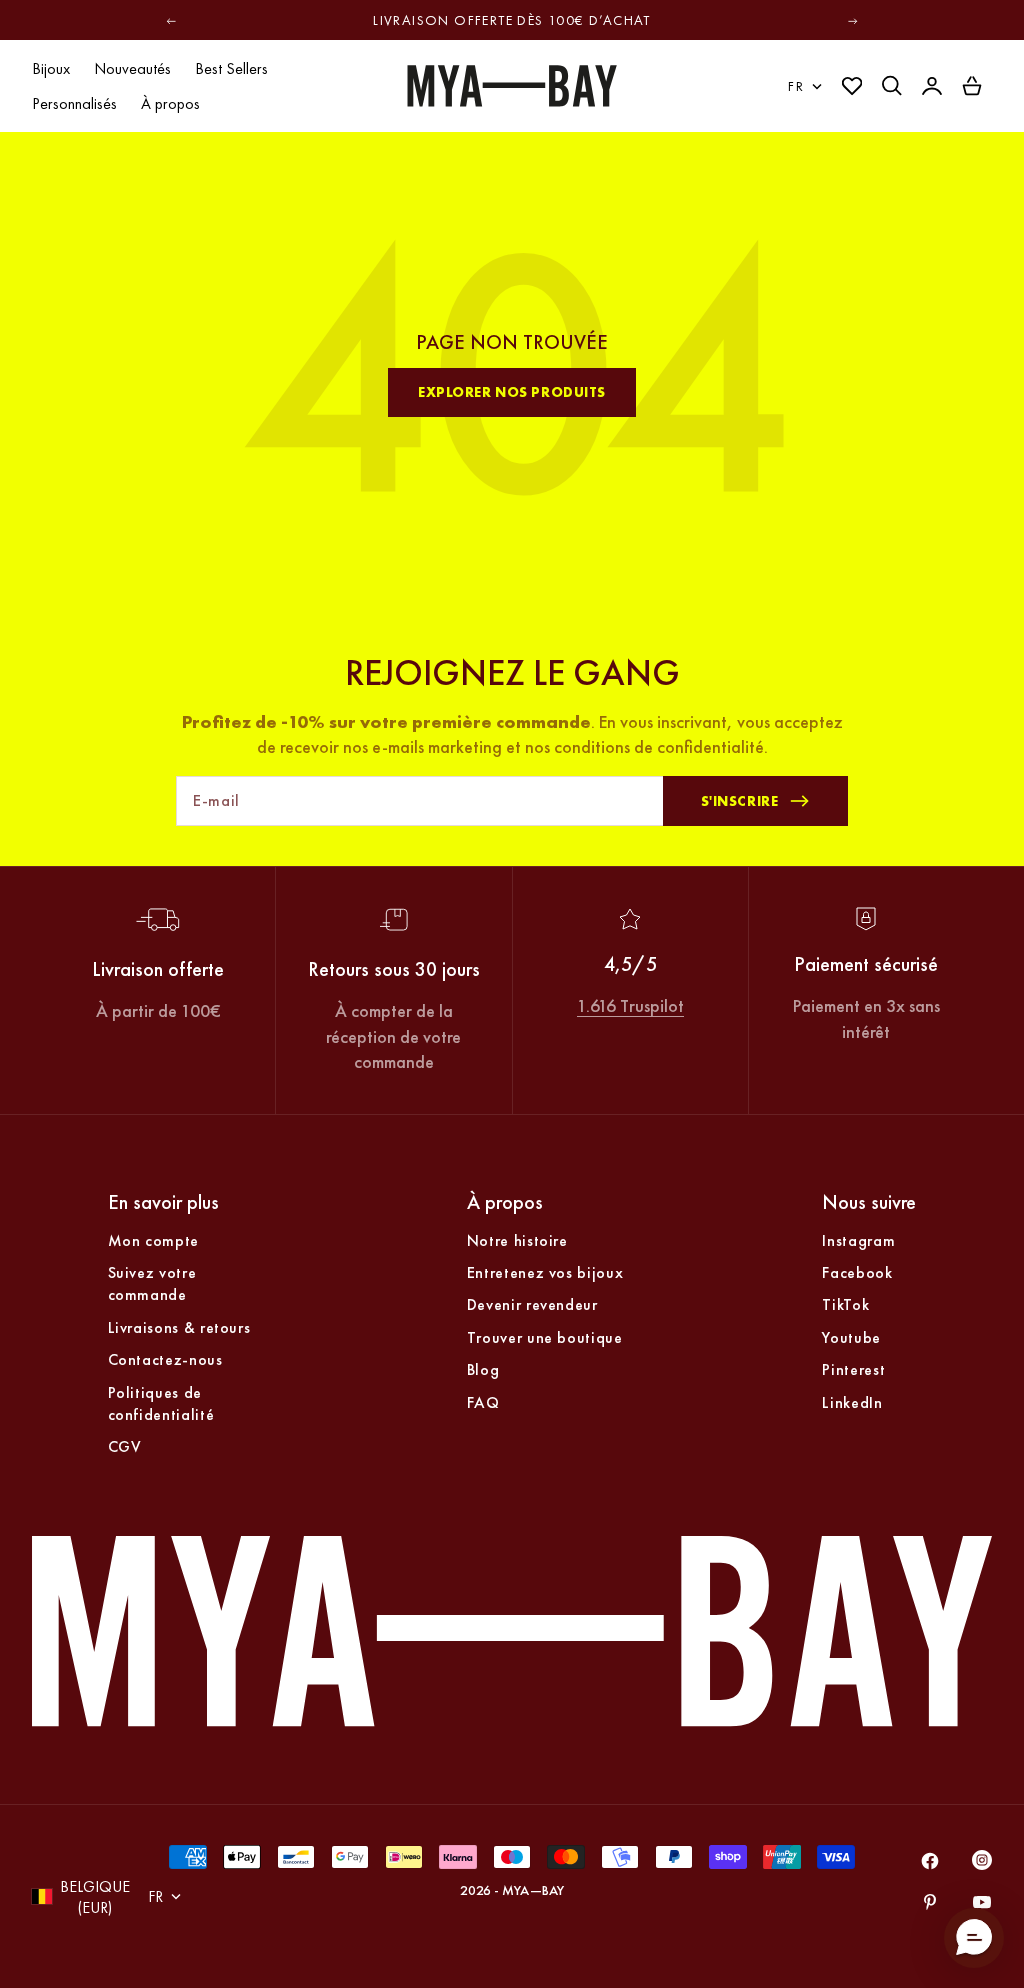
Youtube (851, 1337)
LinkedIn (852, 1402)
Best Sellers (231, 68)
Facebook (857, 1272)
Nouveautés (132, 68)
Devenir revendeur (532, 1304)
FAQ (483, 1402)
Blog (483, 1369)
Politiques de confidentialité (161, 1403)
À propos (170, 103)
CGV (125, 1446)
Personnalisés (74, 103)
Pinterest (853, 1369)
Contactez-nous (165, 1359)
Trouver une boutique (545, 1337)
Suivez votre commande (152, 1283)
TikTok (845, 1304)
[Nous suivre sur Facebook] (930, 1861)
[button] (974, 1938)
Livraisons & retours (179, 1327)
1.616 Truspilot (630, 1005)
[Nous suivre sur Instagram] (982, 1864)
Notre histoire (517, 1240)
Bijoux (51, 68)
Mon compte (153, 1240)
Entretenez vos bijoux (545, 1272)
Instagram (858, 1240)
